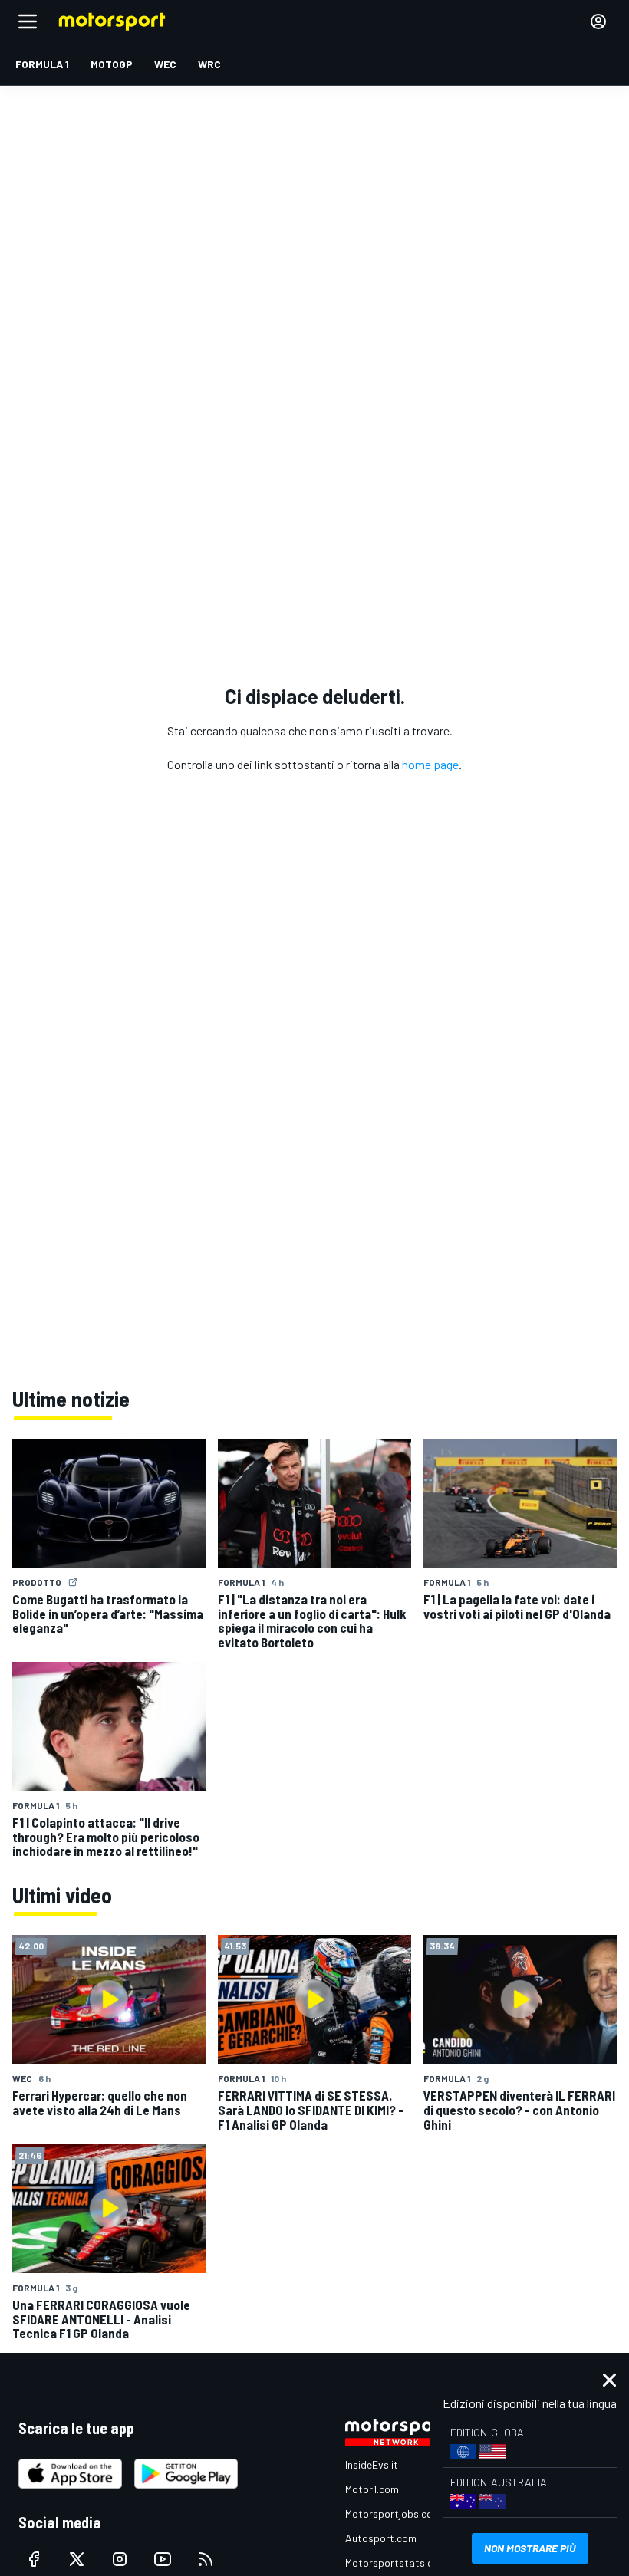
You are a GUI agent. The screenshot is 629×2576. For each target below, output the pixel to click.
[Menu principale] (28, 21)
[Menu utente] (598, 21)
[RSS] (206, 2559)
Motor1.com (372, 2489)
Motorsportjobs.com (393, 2513)
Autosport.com (381, 2538)
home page (430, 764)
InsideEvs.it (372, 2464)
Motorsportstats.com (396, 2563)
